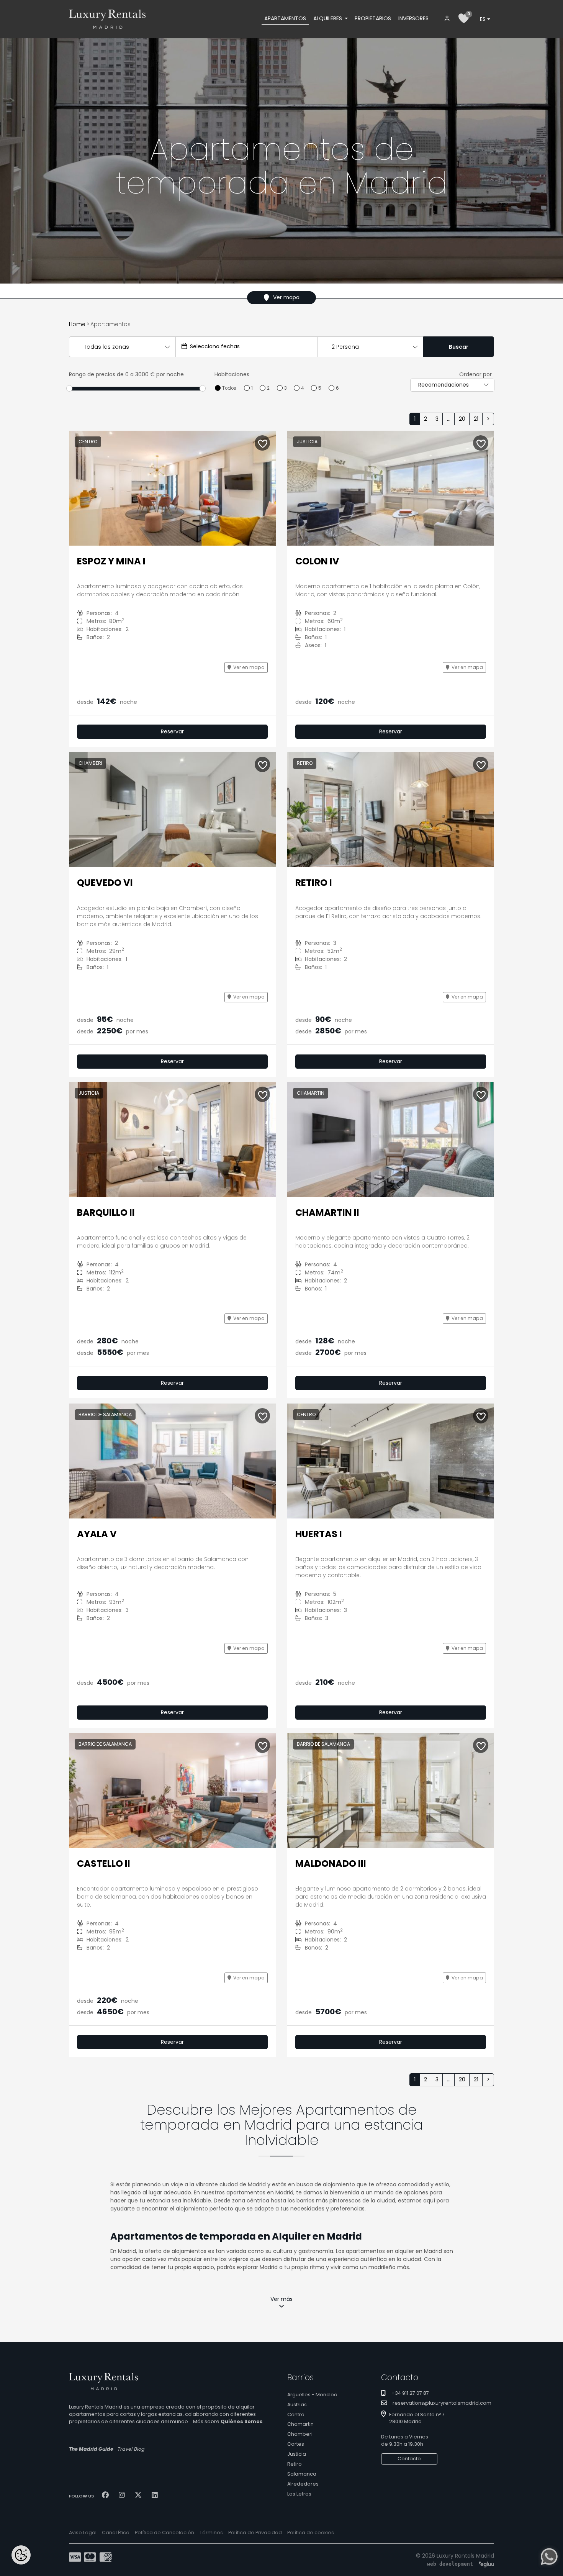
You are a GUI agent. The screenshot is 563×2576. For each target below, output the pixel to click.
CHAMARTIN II (327, 1213)
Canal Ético (116, 2533)
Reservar (172, 731)
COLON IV (317, 561)
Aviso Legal (83, 2533)
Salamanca (302, 2474)
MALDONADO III (331, 1864)
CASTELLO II (104, 1864)
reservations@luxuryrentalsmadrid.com (442, 2403)
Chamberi (300, 2434)
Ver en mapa (249, 667)
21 (476, 419)
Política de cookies (311, 2533)
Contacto (409, 2459)
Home (77, 324)
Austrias (297, 2405)
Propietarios (373, 18)
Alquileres (328, 18)
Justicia (297, 2454)
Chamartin (300, 2424)
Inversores (413, 18)
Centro (296, 2414)
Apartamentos (285, 18)
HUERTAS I (319, 1534)
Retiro (295, 2464)
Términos (211, 2533)
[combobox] (485, 19)
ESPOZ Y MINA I (111, 561)
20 (462, 419)
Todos (229, 388)
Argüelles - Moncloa (312, 2395)
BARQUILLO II (106, 1213)
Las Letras (299, 2494)
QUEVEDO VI (105, 883)
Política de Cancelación (164, 2533)
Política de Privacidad (255, 2533)
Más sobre (228, 2421)
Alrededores (303, 2484)
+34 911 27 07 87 (410, 2393)
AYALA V (97, 1534)
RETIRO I (314, 883)
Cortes (296, 2444)
